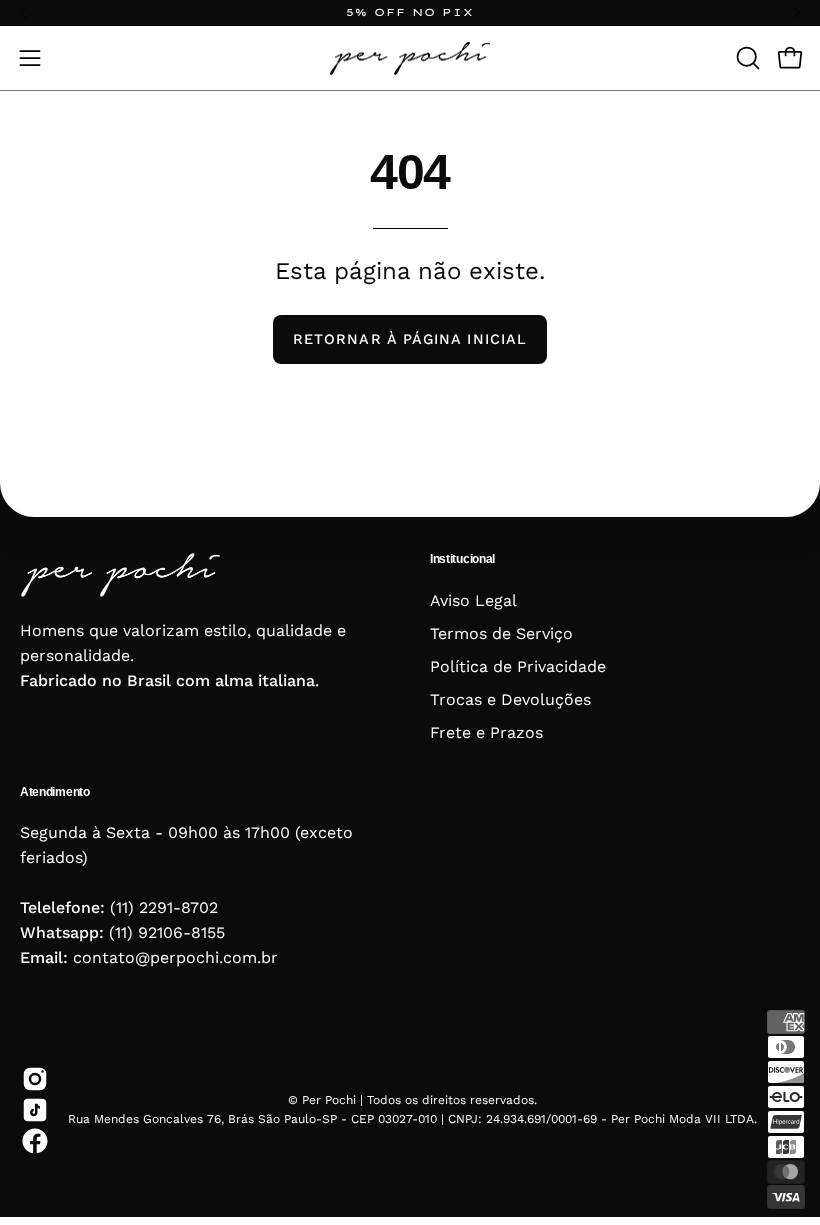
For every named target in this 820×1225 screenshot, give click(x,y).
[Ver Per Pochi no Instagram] (31, 1079)
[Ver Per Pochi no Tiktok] (31, 1110)
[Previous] (24, 13)
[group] (410, 12)
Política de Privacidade (518, 666)
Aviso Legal (473, 600)
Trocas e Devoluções (510, 699)
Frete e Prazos (486, 732)
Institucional (462, 559)
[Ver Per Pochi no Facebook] (31, 1141)
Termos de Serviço (501, 633)
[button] (746, 58)
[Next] (796, 13)
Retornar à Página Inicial (410, 339)
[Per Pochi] (410, 58)
